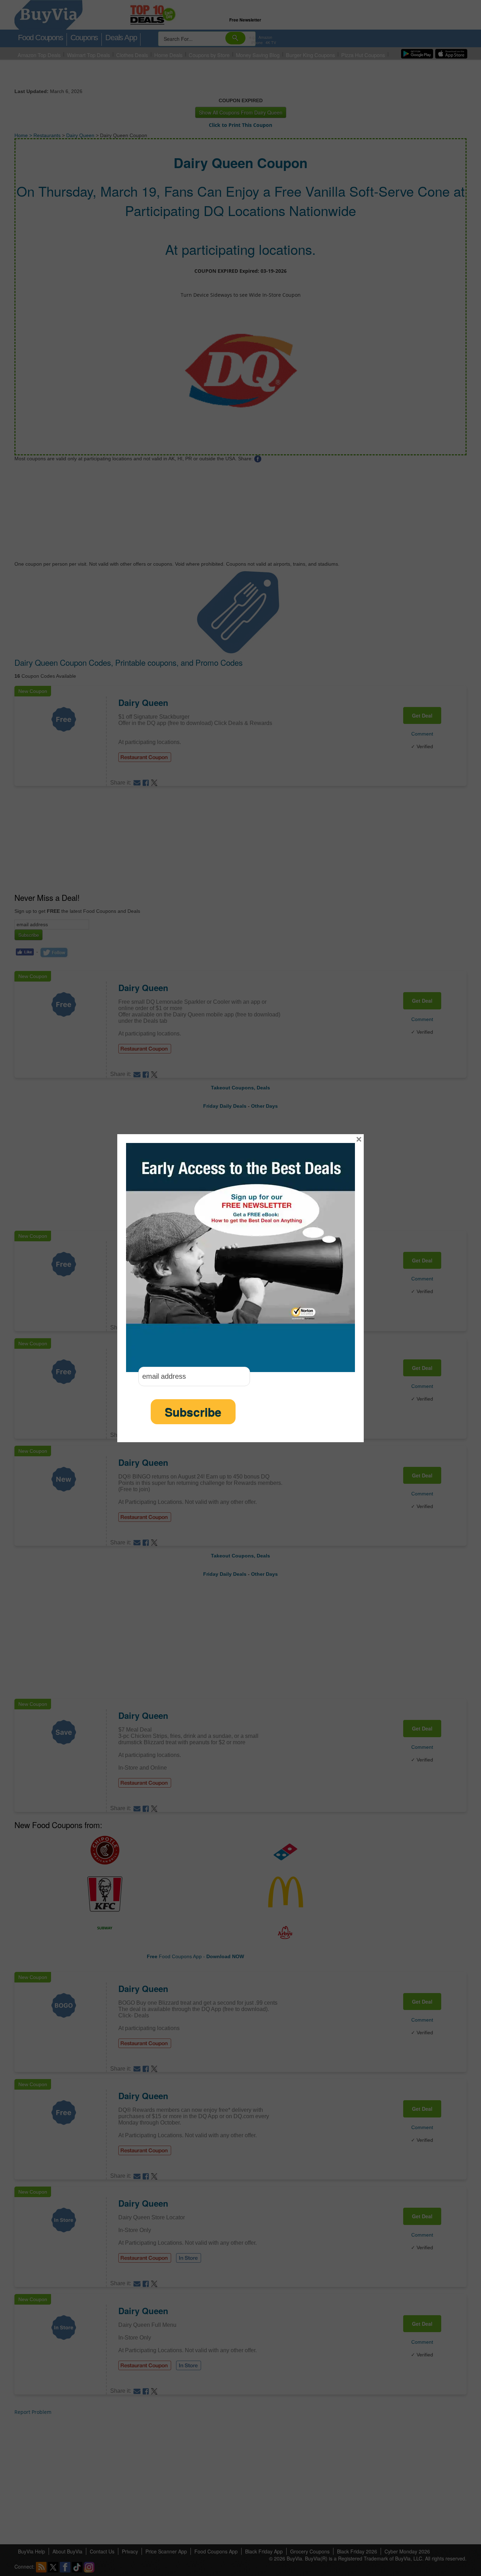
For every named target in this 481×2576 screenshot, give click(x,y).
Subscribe (193, 1412)
